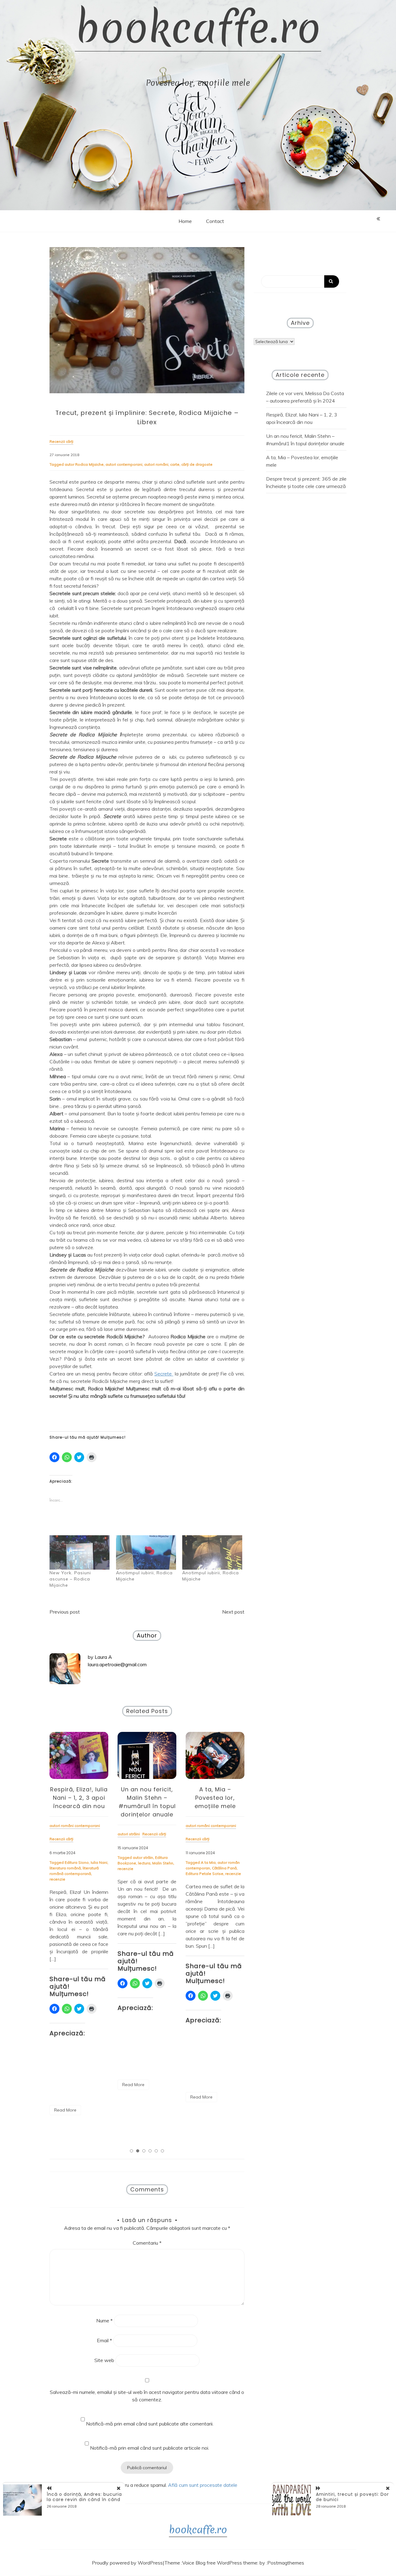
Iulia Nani (99, 1862)
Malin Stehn (163, 1863)
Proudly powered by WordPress (127, 2563)
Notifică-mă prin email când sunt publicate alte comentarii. (150, 2424)
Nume (104, 2321)
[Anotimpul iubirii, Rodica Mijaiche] (146, 1552)
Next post (233, 1612)
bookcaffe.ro (198, 28)
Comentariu (147, 2243)
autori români (156, 464)
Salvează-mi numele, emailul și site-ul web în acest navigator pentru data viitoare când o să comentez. (147, 2396)
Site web (104, 2360)
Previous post (65, 1612)
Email (104, 2340)
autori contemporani (124, 464)
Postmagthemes (286, 2563)
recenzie (57, 1879)
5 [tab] (156, 2151)
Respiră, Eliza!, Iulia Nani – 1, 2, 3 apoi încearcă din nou (79, 1798)
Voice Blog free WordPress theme (220, 2563)
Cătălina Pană (224, 1868)
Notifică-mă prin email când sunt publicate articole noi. (150, 2448)
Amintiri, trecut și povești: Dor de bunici (352, 2497)
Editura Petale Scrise (204, 1874)
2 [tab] (138, 2151)
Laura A (103, 1657)
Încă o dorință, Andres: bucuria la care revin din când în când (84, 2497)
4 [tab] (150, 2151)
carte (175, 464)
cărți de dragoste (197, 464)
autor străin (143, 1857)
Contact (215, 221)
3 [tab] (144, 2151)
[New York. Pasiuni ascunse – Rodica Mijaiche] (80, 1552)
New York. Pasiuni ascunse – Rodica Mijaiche (70, 1579)
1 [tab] (131, 2151)
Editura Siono (77, 1862)
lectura (144, 1863)
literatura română (65, 1868)
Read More (65, 2110)
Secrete (164, 1374)
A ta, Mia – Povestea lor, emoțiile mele (215, 1798)
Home (185, 221)
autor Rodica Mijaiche (84, 464)
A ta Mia (208, 1862)
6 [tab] (162, 2151)
